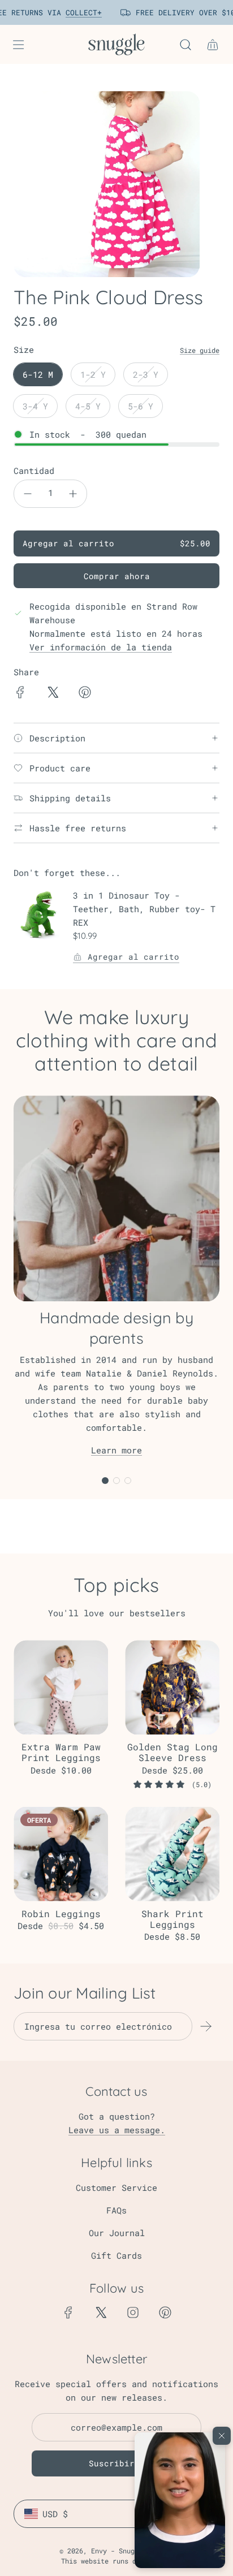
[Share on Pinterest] (85, 694)
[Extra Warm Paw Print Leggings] (61, 1687)
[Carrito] (213, 45)
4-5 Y (88, 406)
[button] (180, 2500)
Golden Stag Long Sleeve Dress (172, 1752)
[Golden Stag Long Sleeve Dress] (172, 1687)
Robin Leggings (61, 1913)
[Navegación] (18, 45)
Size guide (200, 350)
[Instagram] (133, 2312)
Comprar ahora (117, 576)
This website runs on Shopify (116, 2561)
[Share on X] (53, 694)
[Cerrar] (222, 2436)
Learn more (116, 1450)
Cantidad (34, 471)
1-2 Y (93, 374)
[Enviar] (206, 2026)
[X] (101, 2312)
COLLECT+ (79, 12)
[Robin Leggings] (61, 1854)
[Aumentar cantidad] (73, 494)
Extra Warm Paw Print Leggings (61, 1752)
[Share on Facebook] (20, 694)
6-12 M (38, 374)
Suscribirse (117, 2463)
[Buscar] (185, 45)
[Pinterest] (165, 2312)
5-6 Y (141, 406)
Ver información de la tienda (101, 647)
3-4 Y (35, 406)
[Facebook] (68, 2312)
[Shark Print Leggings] (172, 1854)
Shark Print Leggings (172, 1919)
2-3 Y (146, 374)
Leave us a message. (117, 2130)
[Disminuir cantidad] (28, 494)
